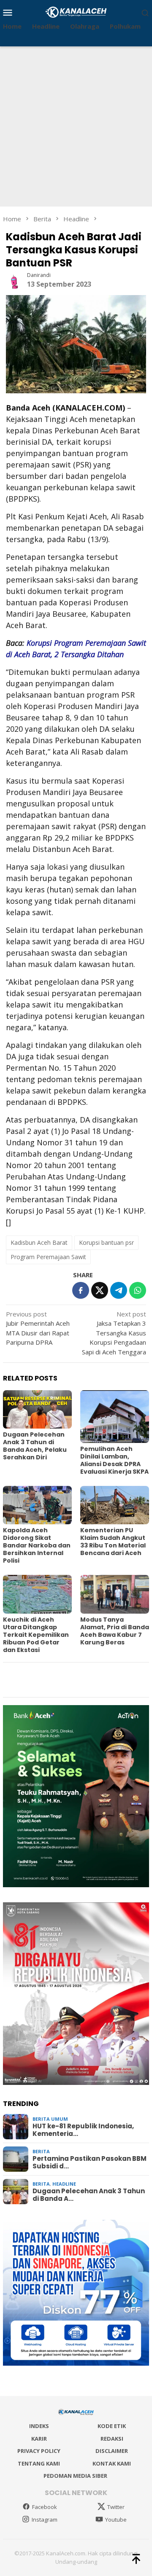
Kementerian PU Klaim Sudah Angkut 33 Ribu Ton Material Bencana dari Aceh (113, 1542)
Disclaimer (112, 2451)
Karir (39, 2439)
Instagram (45, 2520)
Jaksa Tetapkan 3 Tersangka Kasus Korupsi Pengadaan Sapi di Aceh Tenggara (114, 1333)
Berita (41, 2151)
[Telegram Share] (119, 1290)
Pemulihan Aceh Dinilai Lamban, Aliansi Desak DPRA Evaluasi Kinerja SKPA (114, 1460)
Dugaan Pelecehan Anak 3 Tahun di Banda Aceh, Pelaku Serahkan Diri (35, 1446)
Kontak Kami (112, 2463)
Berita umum (50, 2119)
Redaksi (112, 2439)
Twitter (116, 2507)
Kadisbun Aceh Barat (39, 1242)
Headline (64, 2184)
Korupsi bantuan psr (106, 1242)
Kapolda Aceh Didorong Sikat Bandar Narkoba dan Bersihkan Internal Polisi (37, 1545)
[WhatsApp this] (138, 1290)
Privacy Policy (39, 2451)
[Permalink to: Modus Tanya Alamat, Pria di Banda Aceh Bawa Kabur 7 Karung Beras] (115, 1594)
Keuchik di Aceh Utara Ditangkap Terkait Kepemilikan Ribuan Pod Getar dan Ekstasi (36, 1635)
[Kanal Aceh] (76, 11)
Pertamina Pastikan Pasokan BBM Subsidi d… (90, 2162)
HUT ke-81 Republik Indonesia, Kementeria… (83, 2130)
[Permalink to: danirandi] (14, 279)
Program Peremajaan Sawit (48, 1257)
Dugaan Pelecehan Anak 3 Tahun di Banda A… (89, 2195)
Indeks (39, 2426)
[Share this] (81, 1290)
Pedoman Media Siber (75, 2476)
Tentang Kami (39, 2463)
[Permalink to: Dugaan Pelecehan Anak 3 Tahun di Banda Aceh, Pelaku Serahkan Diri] (37, 1409)
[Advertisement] (76, 126)
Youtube (116, 2520)
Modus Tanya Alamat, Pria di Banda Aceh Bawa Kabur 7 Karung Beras (115, 1631)
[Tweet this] (100, 1290)
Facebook (45, 2507)
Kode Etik (112, 2426)
